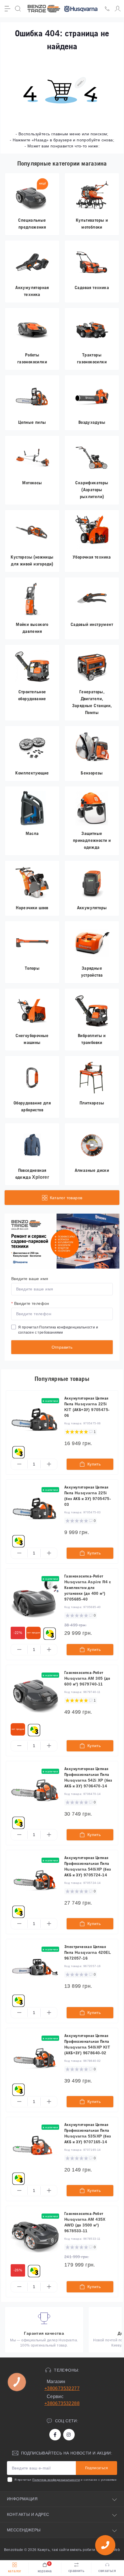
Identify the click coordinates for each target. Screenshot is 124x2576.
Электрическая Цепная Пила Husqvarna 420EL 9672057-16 (88, 1952)
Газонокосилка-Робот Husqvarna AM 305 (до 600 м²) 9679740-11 (87, 1678)
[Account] (118, 9)
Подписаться (96, 2468)
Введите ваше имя (30, 1279)
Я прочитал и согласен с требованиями (58, 1330)
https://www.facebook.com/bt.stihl (55, 2435)
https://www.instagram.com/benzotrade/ (69, 2435)
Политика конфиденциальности (67, 1327)
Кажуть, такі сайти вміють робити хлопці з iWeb (78, 2550)
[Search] (18, 9)
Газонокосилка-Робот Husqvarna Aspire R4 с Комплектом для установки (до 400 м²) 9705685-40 (88, 1588)
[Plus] (49, 1464)
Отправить (62, 1347)
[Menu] (7, 9)
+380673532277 (62, 2388)
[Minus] (19, 1464)
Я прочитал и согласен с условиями (65, 2480)
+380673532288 (62, 2403)
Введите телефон (30, 1303)
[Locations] (107, 9)
